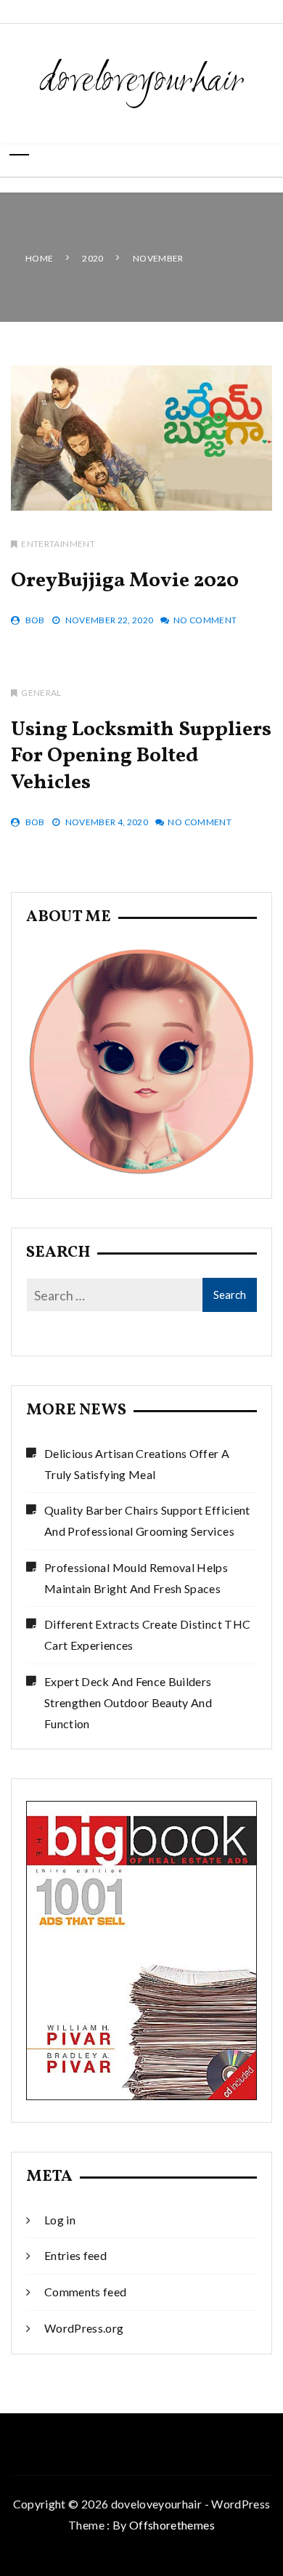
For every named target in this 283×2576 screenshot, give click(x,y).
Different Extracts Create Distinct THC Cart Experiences (147, 1635)
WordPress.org (84, 2328)
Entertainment (58, 544)
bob (35, 620)
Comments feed (86, 2292)
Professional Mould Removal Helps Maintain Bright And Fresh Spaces (136, 1578)
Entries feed (75, 2255)
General (41, 693)
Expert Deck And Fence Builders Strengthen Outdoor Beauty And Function (128, 1702)
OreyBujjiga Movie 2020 (125, 581)
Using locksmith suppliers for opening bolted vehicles (141, 756)
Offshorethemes (172, 2525)
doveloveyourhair (142, 82)
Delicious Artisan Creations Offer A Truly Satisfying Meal (137, 1464)
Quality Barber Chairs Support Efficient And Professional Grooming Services (147, 1520)
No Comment (205, 620)
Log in (60, 2220)
